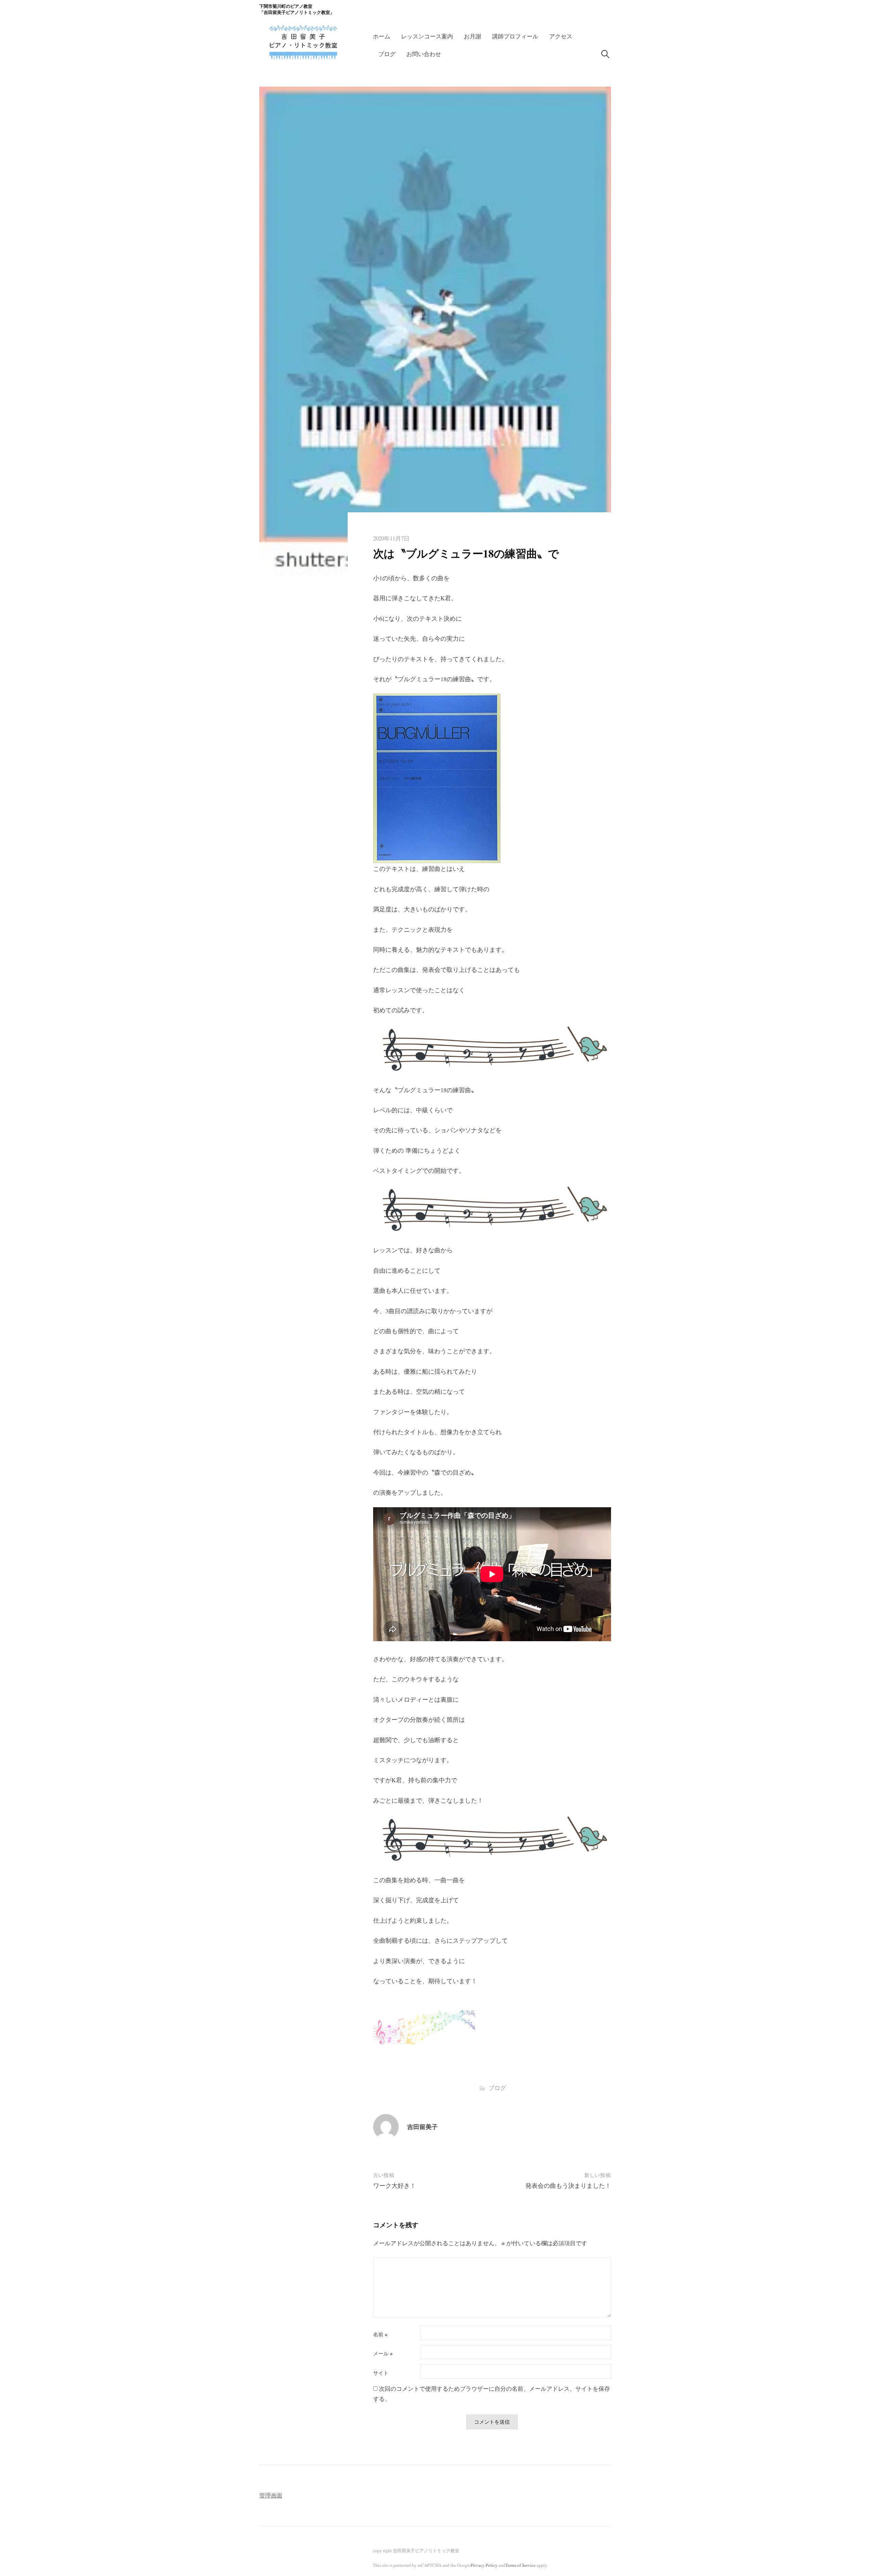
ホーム (381, 36)
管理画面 (271, 2495)
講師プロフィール (515, 36)
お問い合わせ (424, 54)
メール (383, 2354)
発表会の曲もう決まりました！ (568, 2185)
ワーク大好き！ (395, 2185)
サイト (381, 2373)
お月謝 (473, 36)
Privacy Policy (484, 2565)
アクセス (561, 36)
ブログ (387, 54)
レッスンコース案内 (427, 36)
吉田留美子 (422, 2127)
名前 (380, 2334)
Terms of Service (520, 2565)
